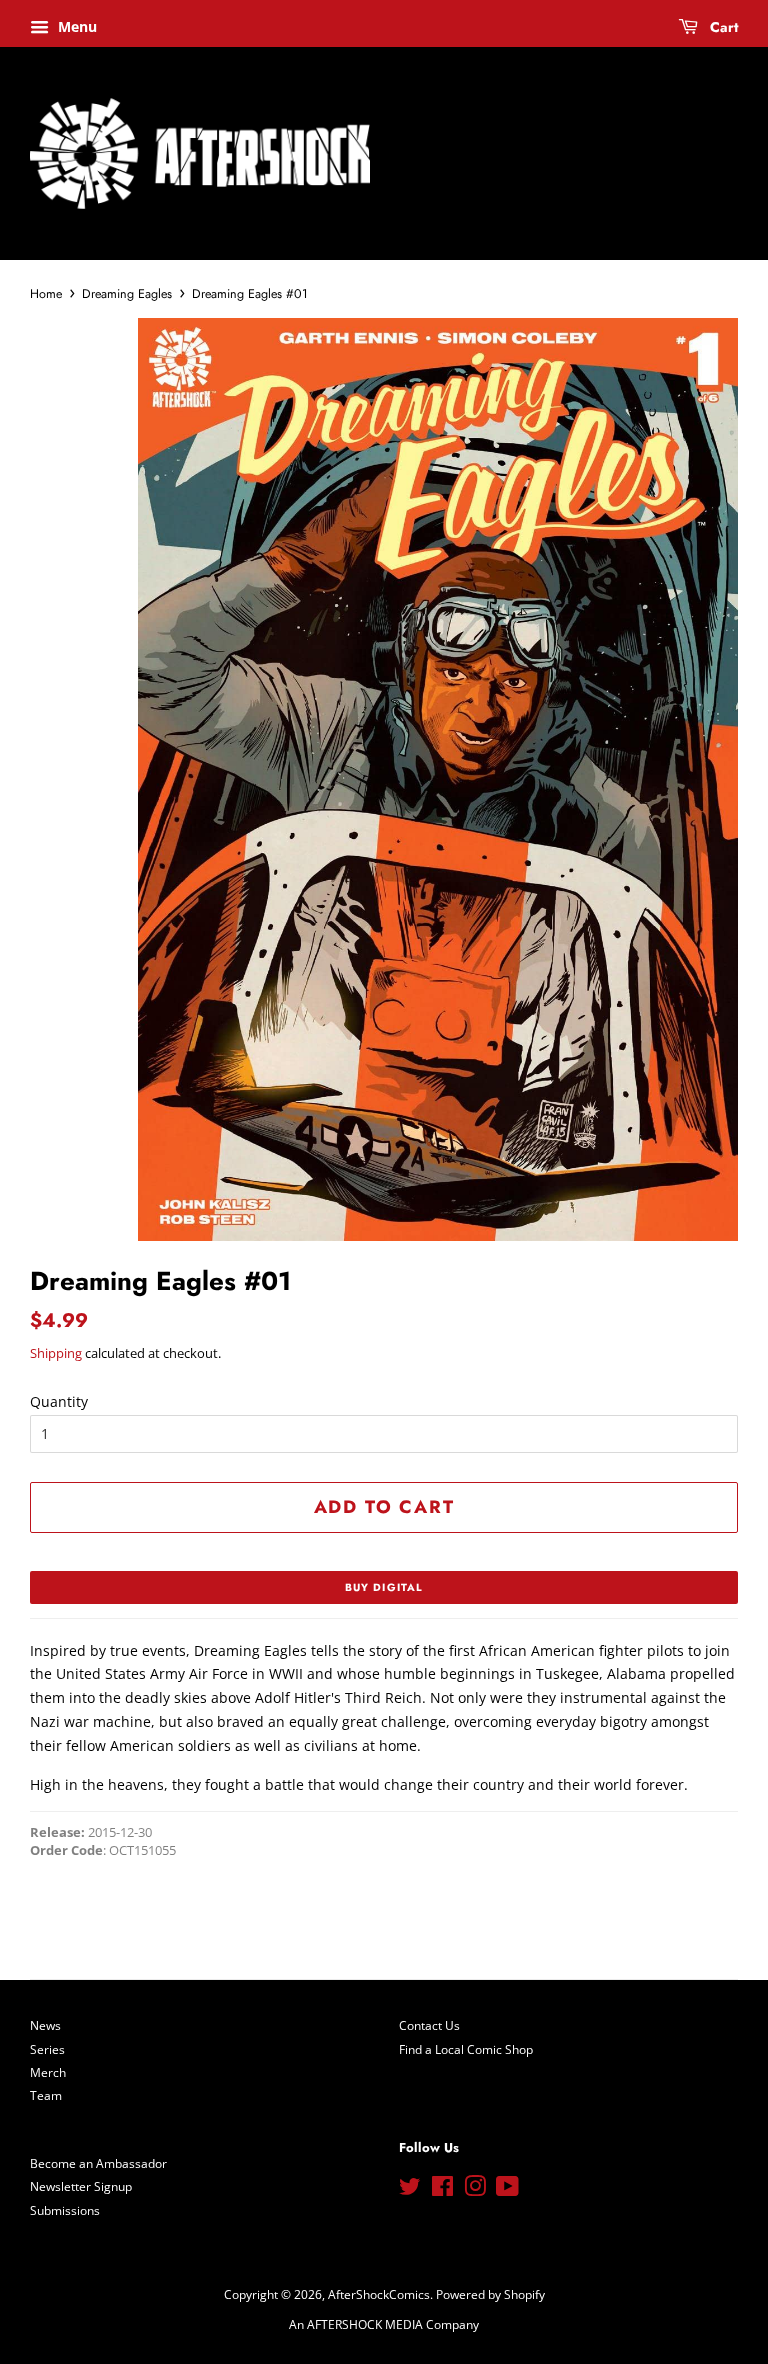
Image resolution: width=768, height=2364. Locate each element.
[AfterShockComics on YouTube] (507, 2190)
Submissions (65, 2210)
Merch (48, 2072)
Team (46, 2095)
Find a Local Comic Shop (466, 2049)
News (45, 2025)
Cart (722, 27)
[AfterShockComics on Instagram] (475, 2190)
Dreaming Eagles (127, 294)
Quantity (59, 1401)
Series (47, 2049)
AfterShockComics (379, 2294)
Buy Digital (384, 1587)
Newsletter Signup (81, 2186)
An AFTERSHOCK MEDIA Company (384, 2324)
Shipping (56, 1353)
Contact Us (429, 2025)
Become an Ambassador (98, 2163)
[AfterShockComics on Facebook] (442, 2190)
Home (46, 294)
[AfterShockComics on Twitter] (410, 2190)
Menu (75, 26)
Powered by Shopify (490, 2294)
